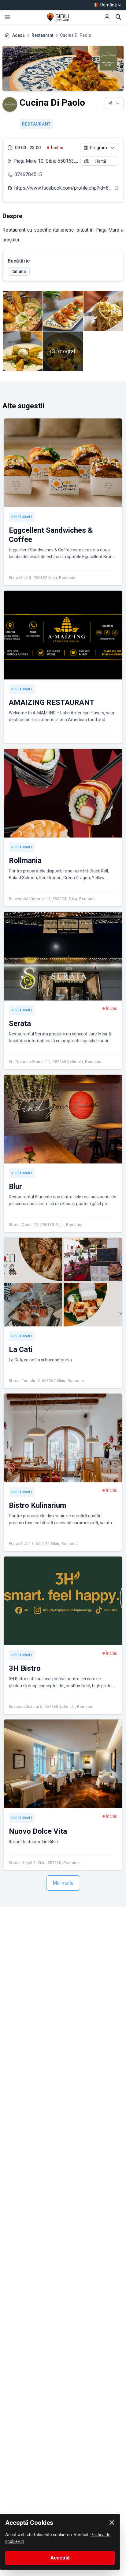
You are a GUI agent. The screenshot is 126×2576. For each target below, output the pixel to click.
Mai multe (63, 1883)
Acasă (19, 35)
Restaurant (42, 35)
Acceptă (60, 2558)
